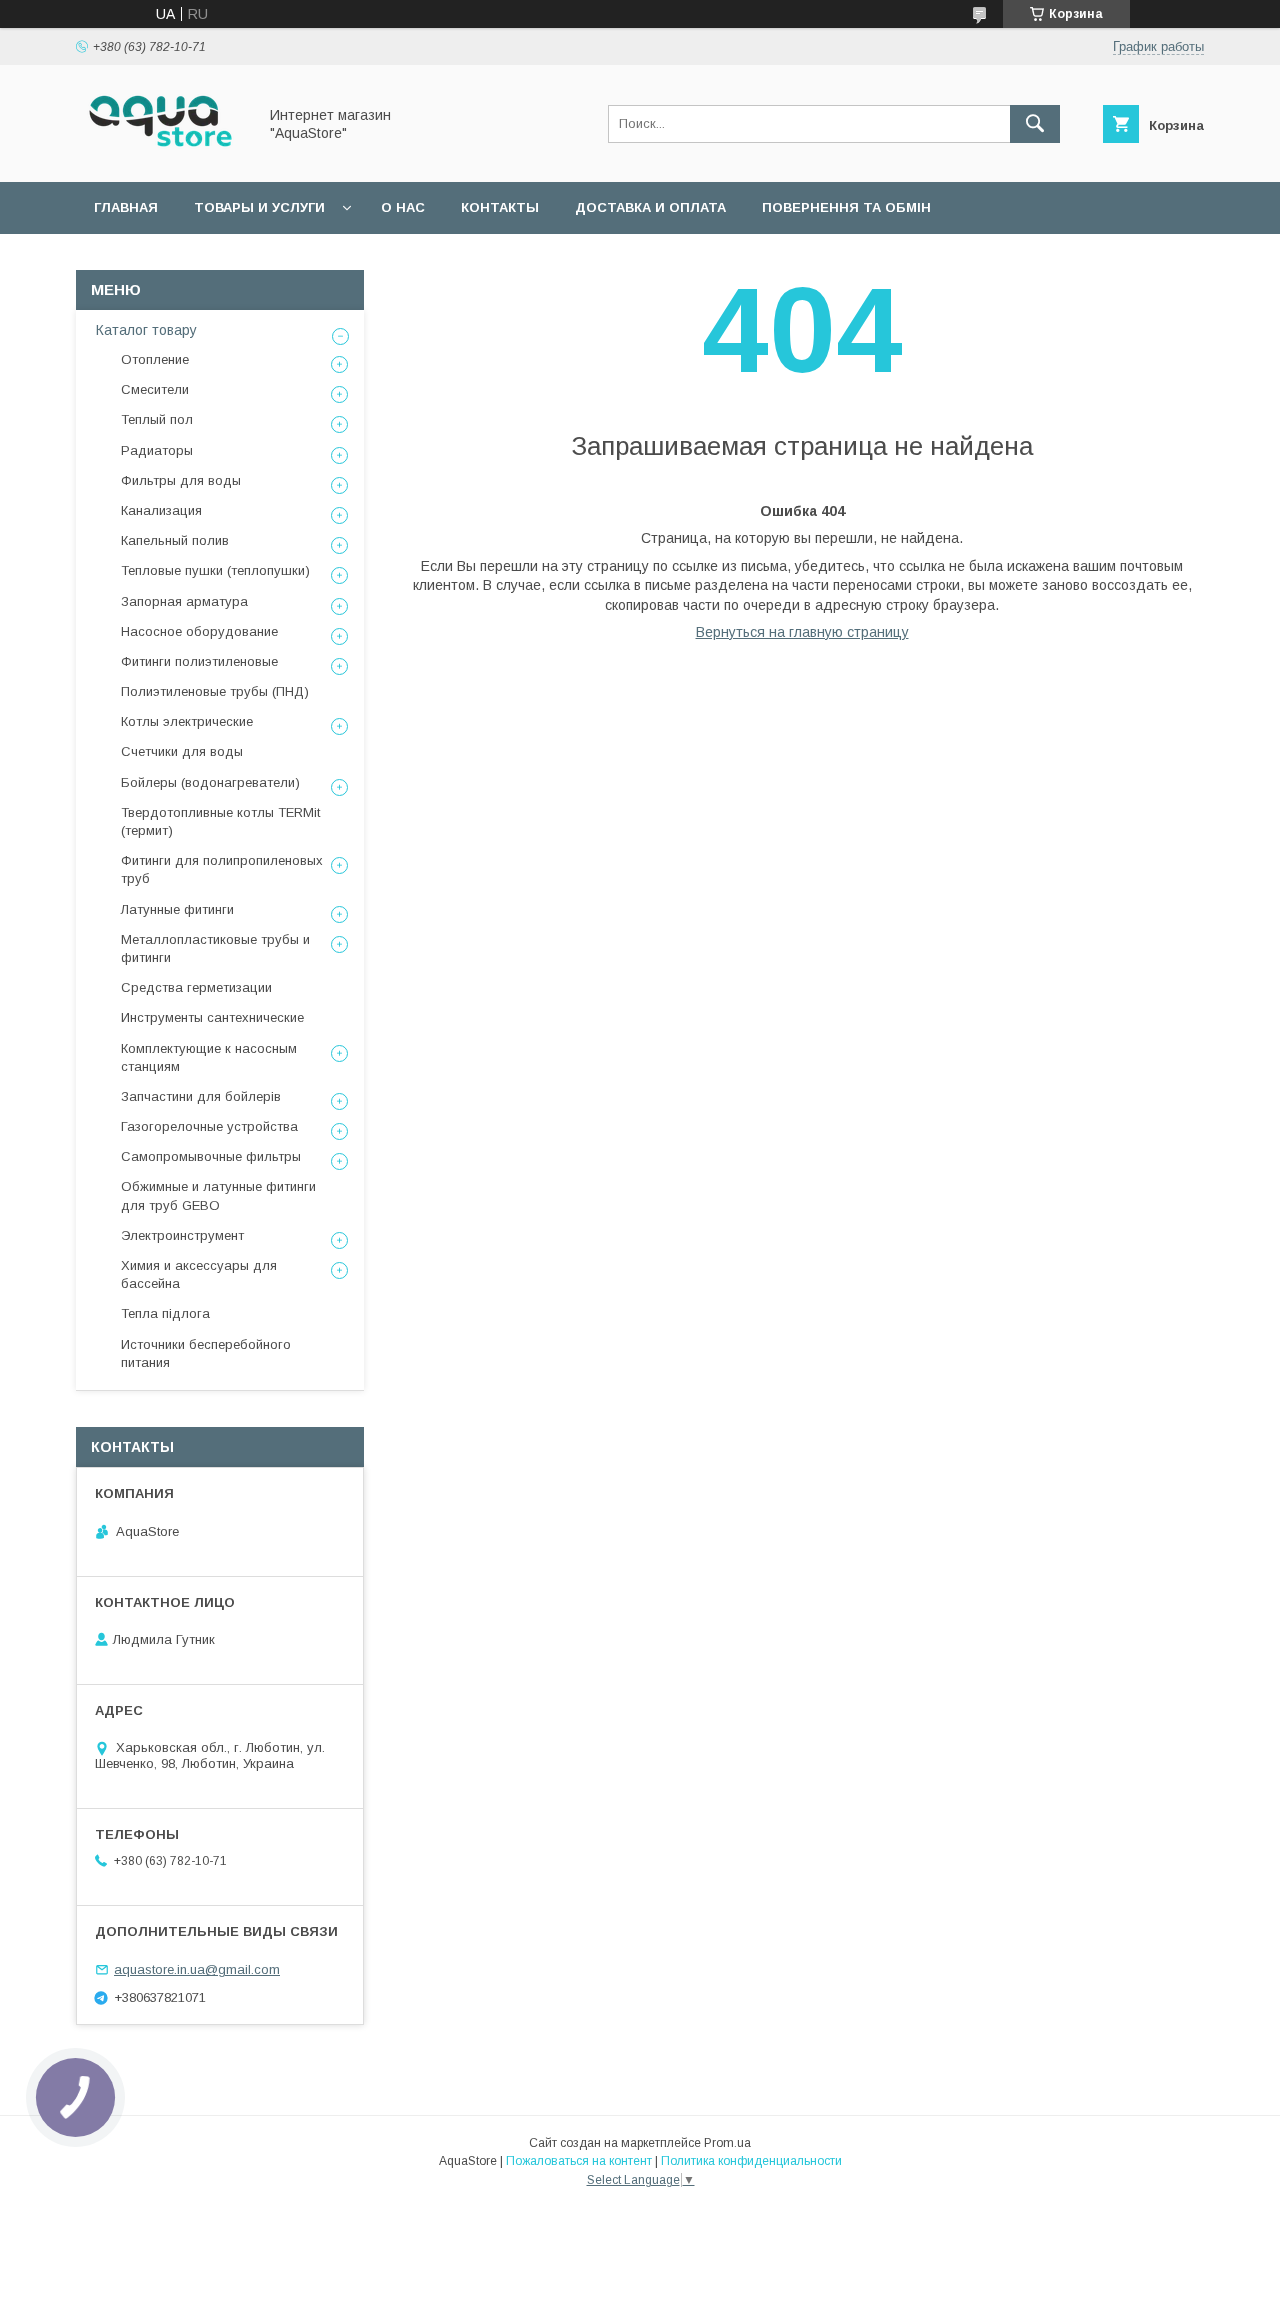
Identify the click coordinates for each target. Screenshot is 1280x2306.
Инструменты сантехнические (212, 1017)
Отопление (155, 359)
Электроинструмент (182, 1235)
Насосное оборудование (199, 631)
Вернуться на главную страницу (802, 632)
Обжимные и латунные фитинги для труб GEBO (218, 1195)
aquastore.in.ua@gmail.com (197, 1969)
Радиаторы (157, 450)
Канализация (161, 510)
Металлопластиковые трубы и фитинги (215, 948)
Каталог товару (146, 330)
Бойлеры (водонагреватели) (210, 782)
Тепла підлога (165, 1313)
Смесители (155, 389)
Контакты (500, 207)
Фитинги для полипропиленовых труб (222, 869)
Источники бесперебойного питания (206, 1353)
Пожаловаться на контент (579, 2161)
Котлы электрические (187, 721)
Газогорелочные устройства (209, 1126)
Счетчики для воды (182, 751)
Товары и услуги (259, 207)
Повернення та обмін (846, 207)
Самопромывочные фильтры (211, 1156)
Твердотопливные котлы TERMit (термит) (220, 821)
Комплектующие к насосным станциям (209, 1057)
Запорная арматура (184, 601)
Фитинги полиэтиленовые (199, 661)
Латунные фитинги (177, 909)
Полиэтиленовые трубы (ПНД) (215, 691)
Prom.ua (727, 2143)
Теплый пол (157, 419)
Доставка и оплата (650, 207)
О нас (403, 207)
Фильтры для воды (181, 480)
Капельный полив (175, 540)
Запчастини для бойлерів (201, 1096)
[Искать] (1035, 124)
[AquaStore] (161, 156)
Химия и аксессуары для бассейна (199, 1274)
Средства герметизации (196, 987)
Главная (126, 207)
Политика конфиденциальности (751, 2161)
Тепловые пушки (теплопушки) (215, 570)
